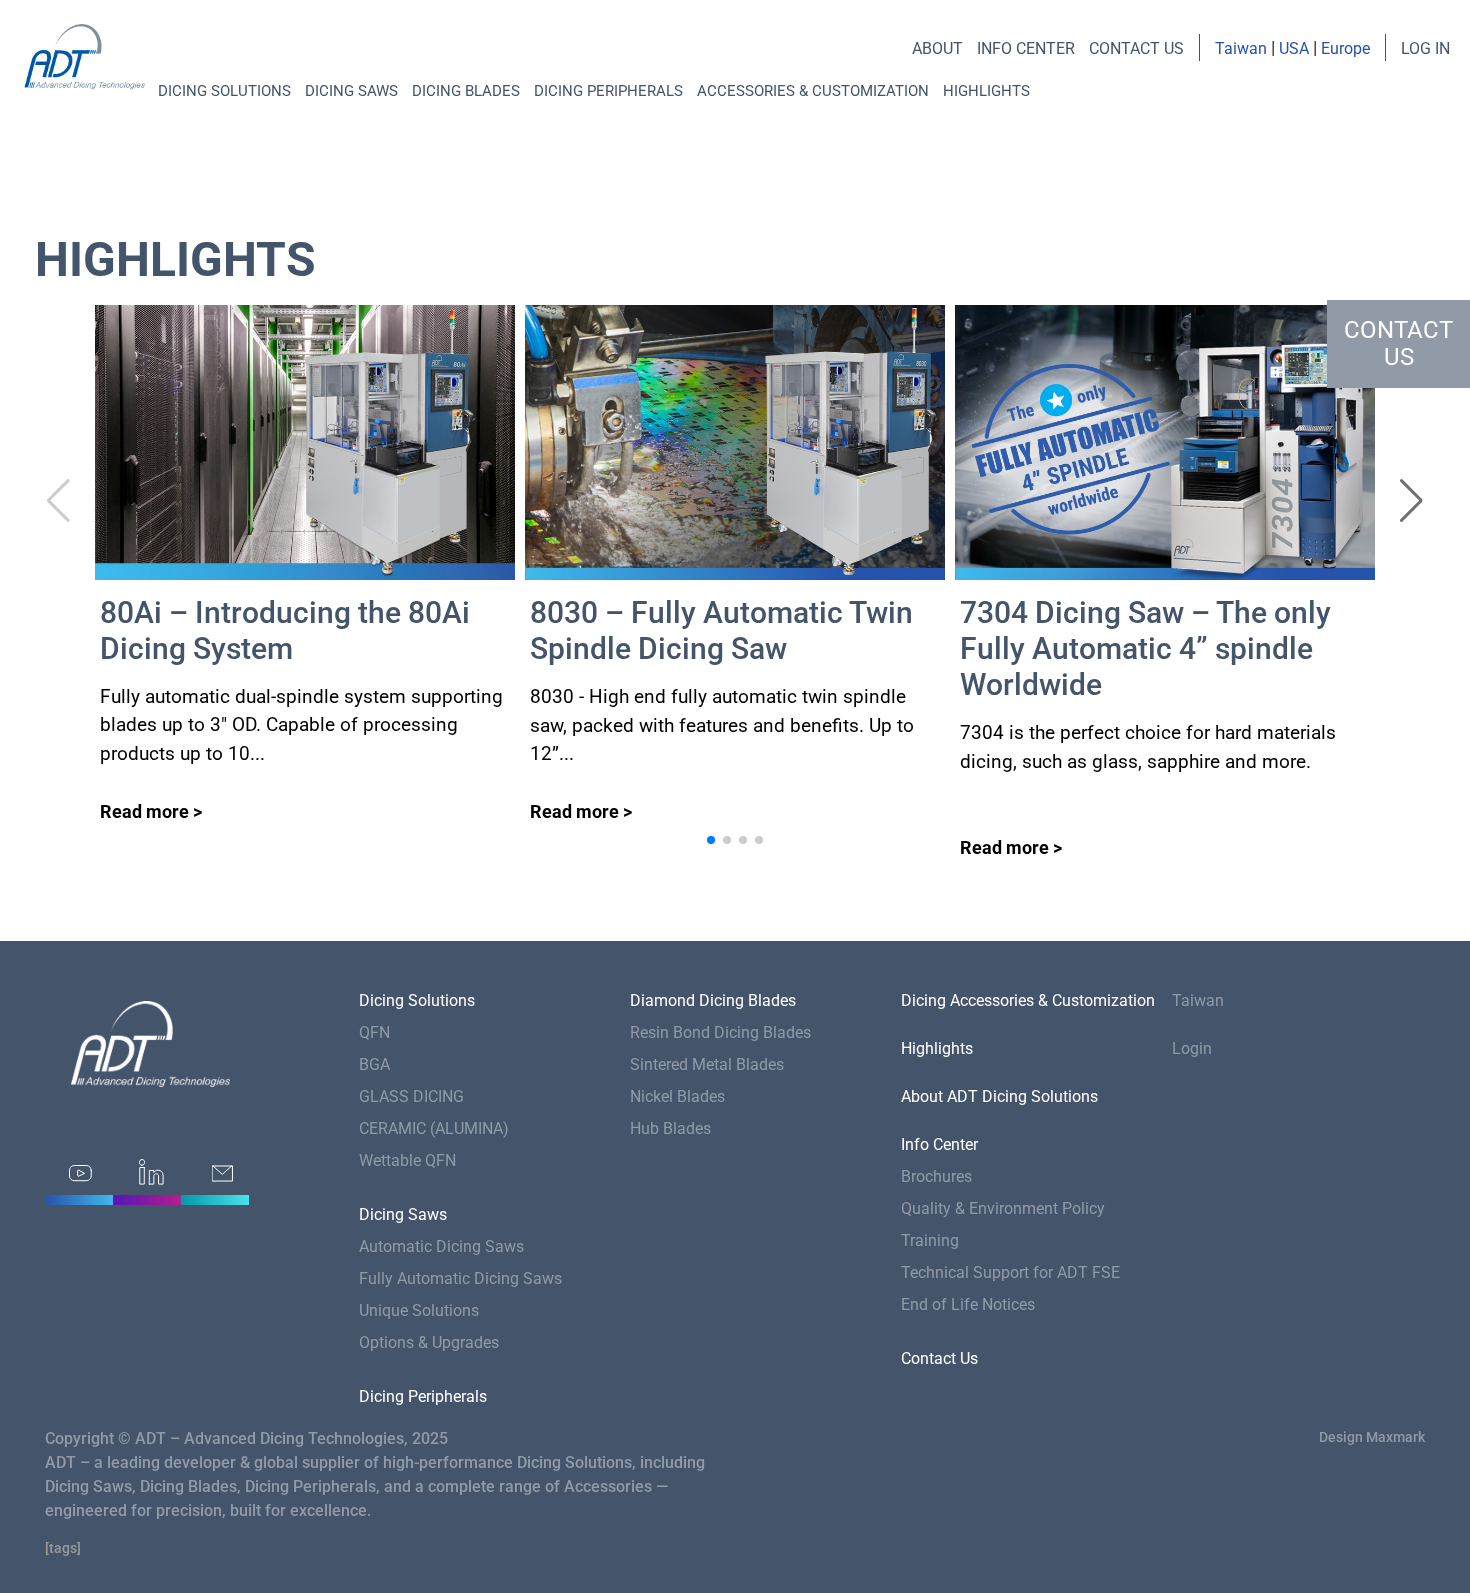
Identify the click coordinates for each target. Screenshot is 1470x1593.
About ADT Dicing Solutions (999, 1096)
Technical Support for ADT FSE (1010, 1272)
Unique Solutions (419, 1310)
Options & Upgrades (429, 1342)
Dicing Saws (351, 91)
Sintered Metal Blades (707, 1064)
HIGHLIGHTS (986, 91)
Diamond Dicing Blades (713, 1000)
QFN (374, 1032)
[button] (1411, 501)
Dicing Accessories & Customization (1028, 1000)
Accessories (608, 1486)
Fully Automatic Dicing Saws (460, 1278)
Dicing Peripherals (608, 91)
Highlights (937, 1048)
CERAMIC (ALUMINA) (434, 1128)
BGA (374, 1064)
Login (1192, 1048)
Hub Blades (670, 1128)
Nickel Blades (677, 1096)
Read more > (151, 811)
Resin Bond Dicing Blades (720, 1032)
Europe (1345, 48)
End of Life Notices (968, 1304)
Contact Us (939, 1358)
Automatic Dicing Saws (441, 1246)
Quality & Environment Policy (1003, 1208)
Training (930, 1240)
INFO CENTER (1026, 48)
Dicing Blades (466, 91)
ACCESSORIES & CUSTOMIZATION (813, 91)
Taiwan (1241, 48)
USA (1294, 48)
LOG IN (1425, 48)
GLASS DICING (411, 1096)
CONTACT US (1136, 48)
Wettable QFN (407, 1160)
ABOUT (937, 48)
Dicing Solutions (224, 91)
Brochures (936, 1176)
